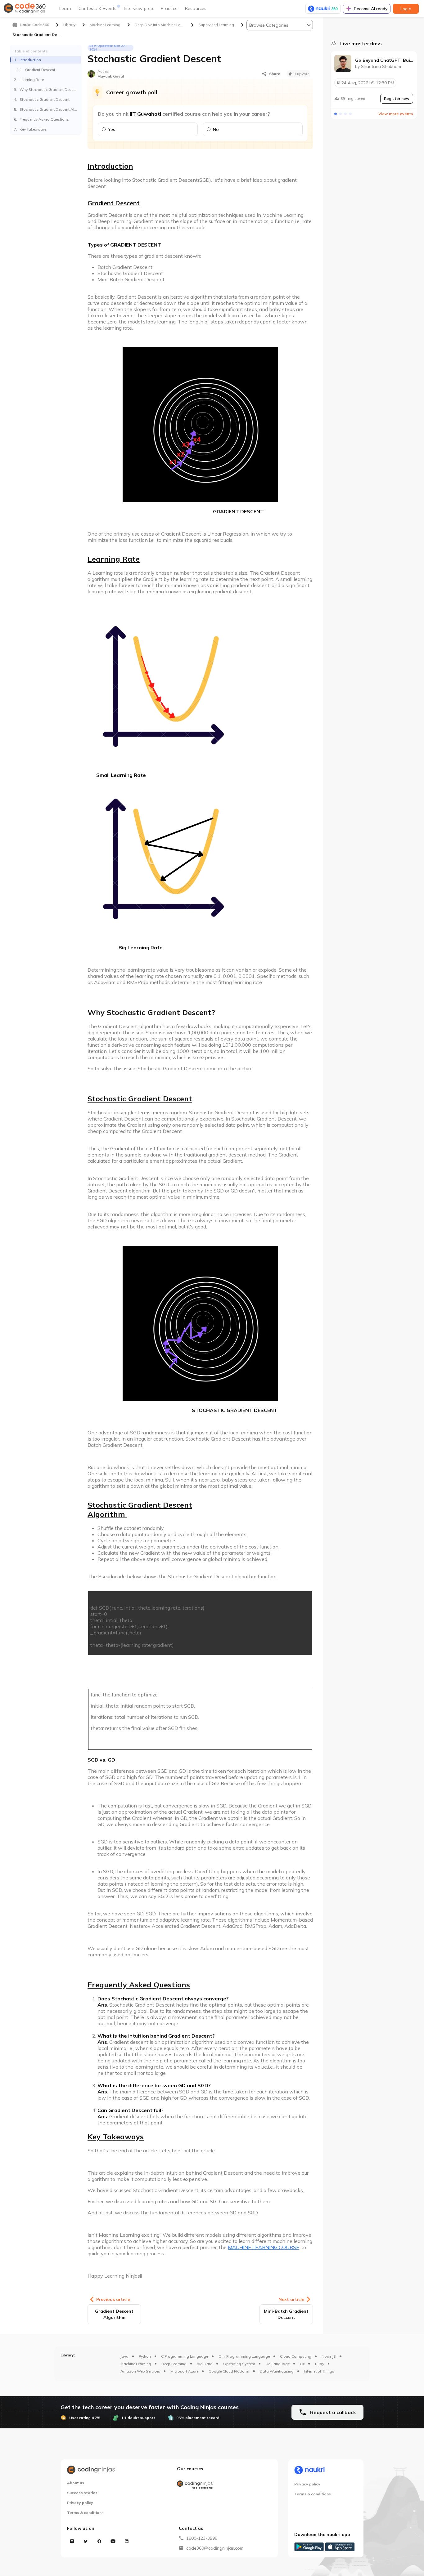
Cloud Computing (296, 2356)
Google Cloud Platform (229, 2371)
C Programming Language (185, 2356)
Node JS (329, 2356)
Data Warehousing (277, 2371)
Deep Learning (174, 2364)
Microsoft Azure (184, 2371)
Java (124, 2356)
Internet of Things (319, 2371)
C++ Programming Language (244, 2356)
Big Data (205, 2364)
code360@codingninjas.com (215, 2548)
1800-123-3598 (202, 2538)
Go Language (277, 2364)
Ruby (320, 2364)
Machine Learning (136, 2364)
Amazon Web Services (140, 2371)
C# (302, 2364)
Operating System (239, 2364)
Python (145, 2356)
